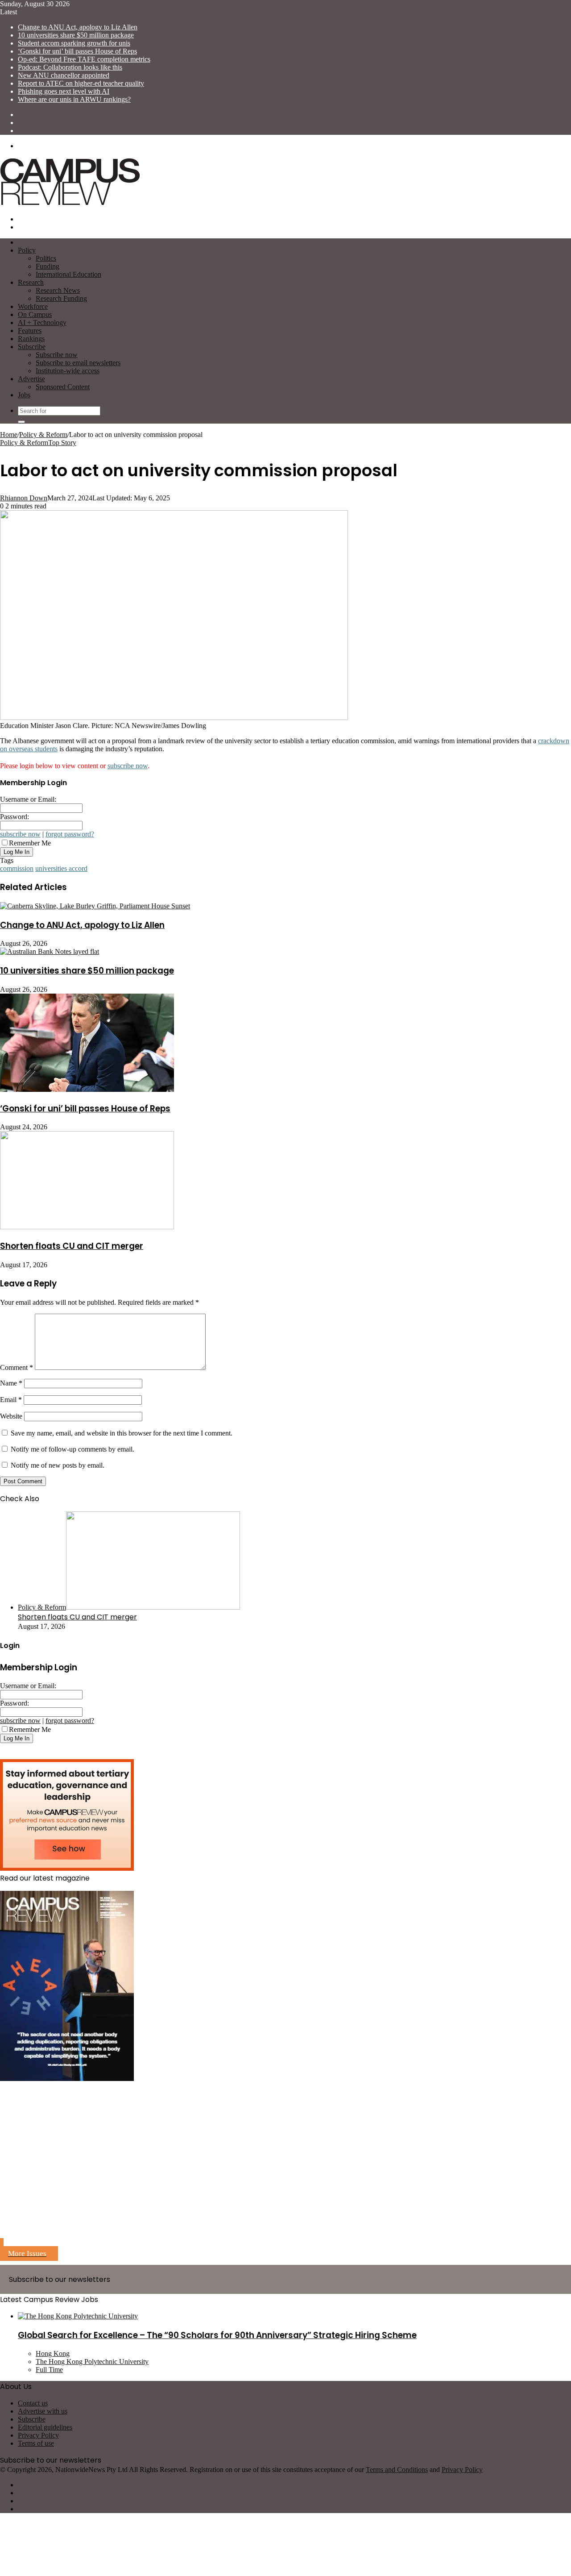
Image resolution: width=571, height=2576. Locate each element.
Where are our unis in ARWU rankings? (74, 99)
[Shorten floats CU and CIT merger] (87, 1227)
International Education (68, 274)
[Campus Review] (70, 204)
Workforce (33, 306)
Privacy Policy (38, 2435)
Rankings (31, 339)
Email (11, 1400)
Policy (27, 250)
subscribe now (128, 766)
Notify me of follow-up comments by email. (72, 1449)
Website (11, 1416)
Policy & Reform (43, 435)
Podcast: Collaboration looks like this (70, 67)
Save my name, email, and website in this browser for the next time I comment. (122, 1433)
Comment (17, 1367)
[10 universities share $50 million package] (50, 951)
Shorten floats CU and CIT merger (72, 1246)
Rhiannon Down (24, 498)
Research (31, 282)
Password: (14, 817)
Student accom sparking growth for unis (74, 43)
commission (17, 868)
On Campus (35, 314)
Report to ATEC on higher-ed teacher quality (81, 83)
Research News (58, 290)
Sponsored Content (63, 387)
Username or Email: (28, 799)
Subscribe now (57, 355)
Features (30, 331)
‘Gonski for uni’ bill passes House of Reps (77, 51)
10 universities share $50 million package (76, 35)
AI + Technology (42, 323)
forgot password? (70, 834)
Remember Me (30, 843)
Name (11, 1383)
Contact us (33, 2403)
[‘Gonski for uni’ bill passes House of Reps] (87, 1089)
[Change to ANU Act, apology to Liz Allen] (95, 906)
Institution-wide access (68, 371)
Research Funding (61, 298)
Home (9, 435)
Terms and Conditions (397, 2470)
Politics (46, 258)
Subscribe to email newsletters (78, 363)
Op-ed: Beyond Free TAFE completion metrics (84, 59)
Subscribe (32, 347)
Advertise (31, 379)
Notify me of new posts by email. (58, 1465)
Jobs (24, 395)
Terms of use (36, 2443)
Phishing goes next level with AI (64, 91)
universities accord (61, 868)
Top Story (62, 443)
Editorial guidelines (45, 2427)
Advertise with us (43, 2411)
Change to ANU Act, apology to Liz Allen (78, 27)
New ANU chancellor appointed (64, 75)
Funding (48, 266)
